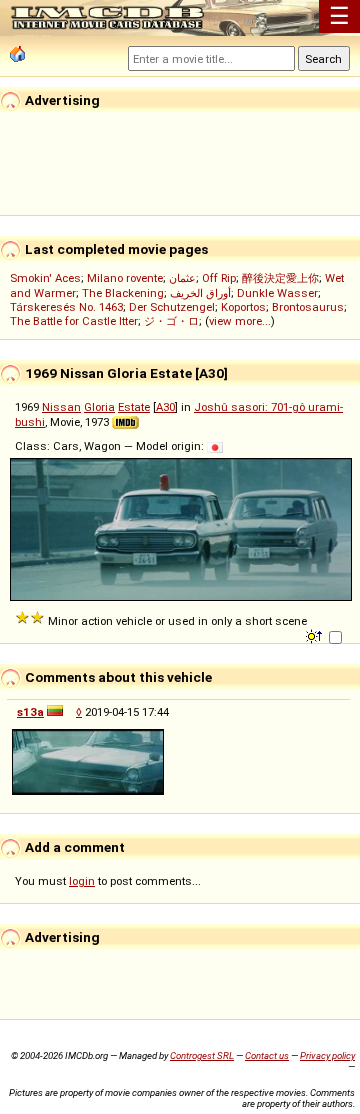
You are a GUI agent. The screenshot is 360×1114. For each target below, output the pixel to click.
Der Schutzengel (172, 307)
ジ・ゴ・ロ (171, 321)
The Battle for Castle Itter (74, 321)
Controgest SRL (202, 1055)
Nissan (61, 407)
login (82, 881)
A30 (165, 407)
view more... (240, 321)
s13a (30, 712)
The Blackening (123, 293)
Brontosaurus (308, 307)
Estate (134, 407)
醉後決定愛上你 (280, 278)
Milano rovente (125, 278)
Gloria (99, 407)
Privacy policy (327, 1055)
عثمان (182, 278)
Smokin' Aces (45, 278)
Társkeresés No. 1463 (66, 307)
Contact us (267, 1055)
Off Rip (219, 278)
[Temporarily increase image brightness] (315, 635)
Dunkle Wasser (277, 293)
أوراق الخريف (200, 293)
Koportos (243, 307)
